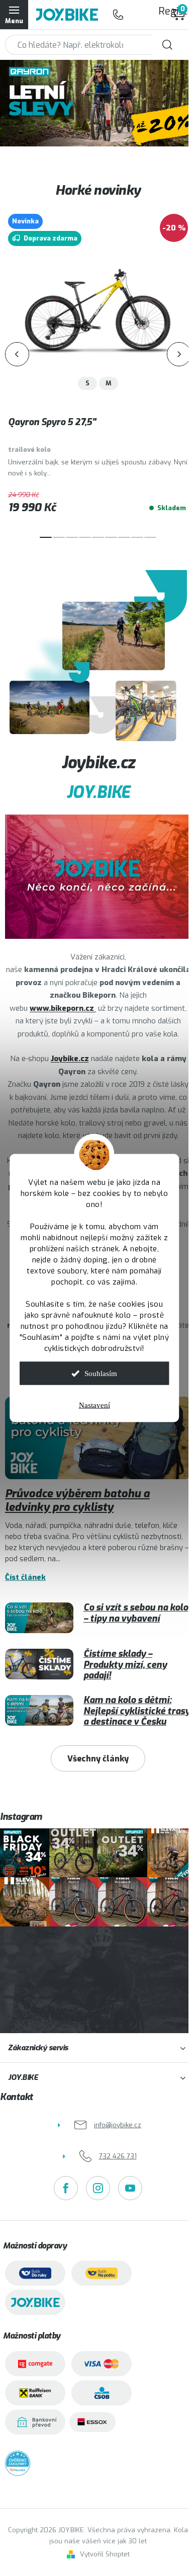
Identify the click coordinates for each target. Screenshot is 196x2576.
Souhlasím (101, 1374)
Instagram (98, 2188)
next (179, 354)
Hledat (167, 45)
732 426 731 (118, 15)
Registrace (163, 11)
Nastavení (94, 1405)
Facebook (66, 2188)
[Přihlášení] (138, 15)
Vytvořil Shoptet (105, 2554)
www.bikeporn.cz (63, 1008)
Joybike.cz (70, 1059)
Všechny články (98, 1759)
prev (17, 354)
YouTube (130, 2188)
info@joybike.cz (118, 2125)
